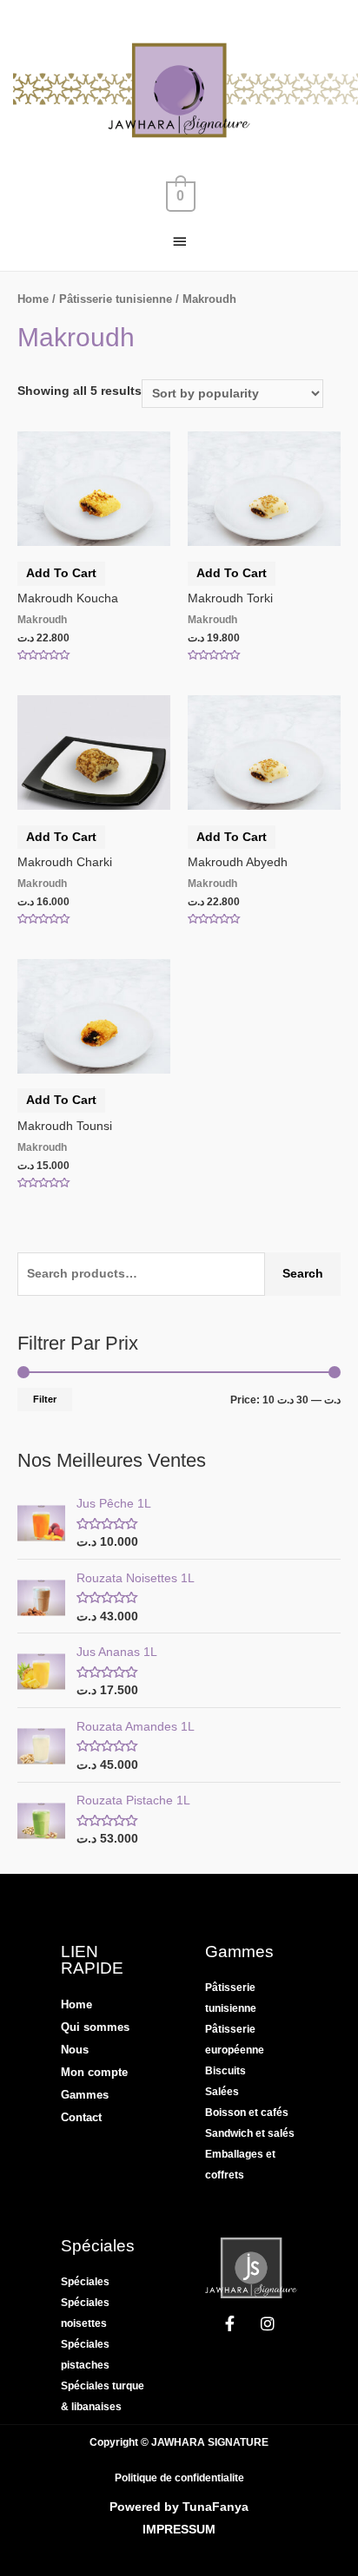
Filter (45, 1399)
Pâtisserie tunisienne (116, 299)
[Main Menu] (179, 241)
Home (33, 299)
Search (303, 1274)
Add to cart (61, 573)
